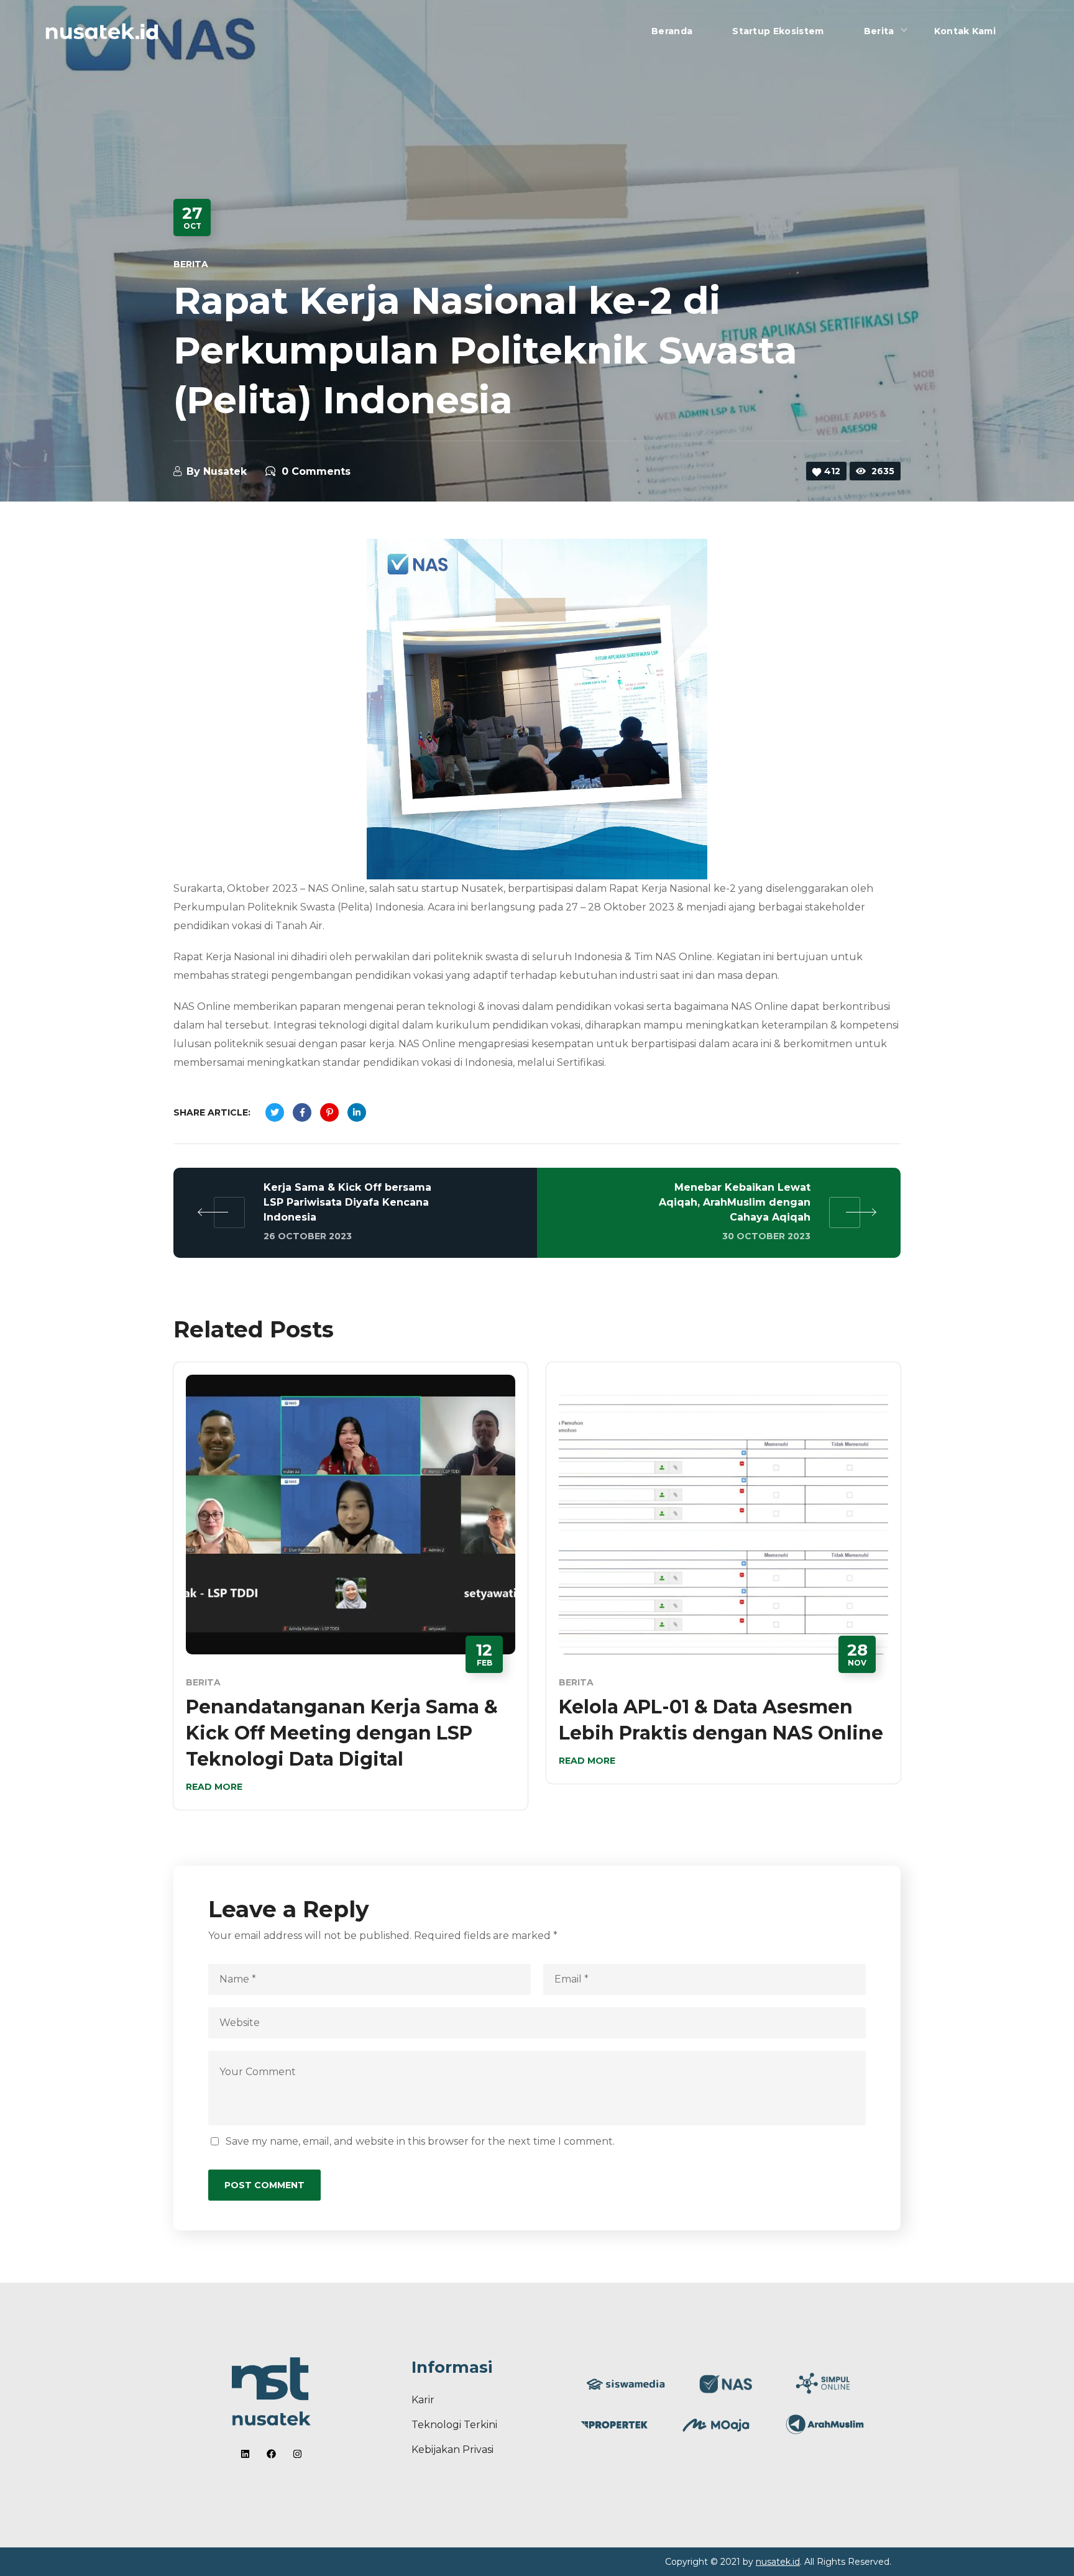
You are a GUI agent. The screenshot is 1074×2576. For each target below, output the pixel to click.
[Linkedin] (245, 2454)
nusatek (225, 471)
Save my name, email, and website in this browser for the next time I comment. (420, 2141)
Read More (214, 1787)
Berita (191, 264)
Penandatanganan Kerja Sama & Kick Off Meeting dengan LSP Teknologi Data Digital (342, 1733)
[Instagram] (297, 2454)
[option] (351, 1595)
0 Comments (316, 471)
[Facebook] (271, 2454)
